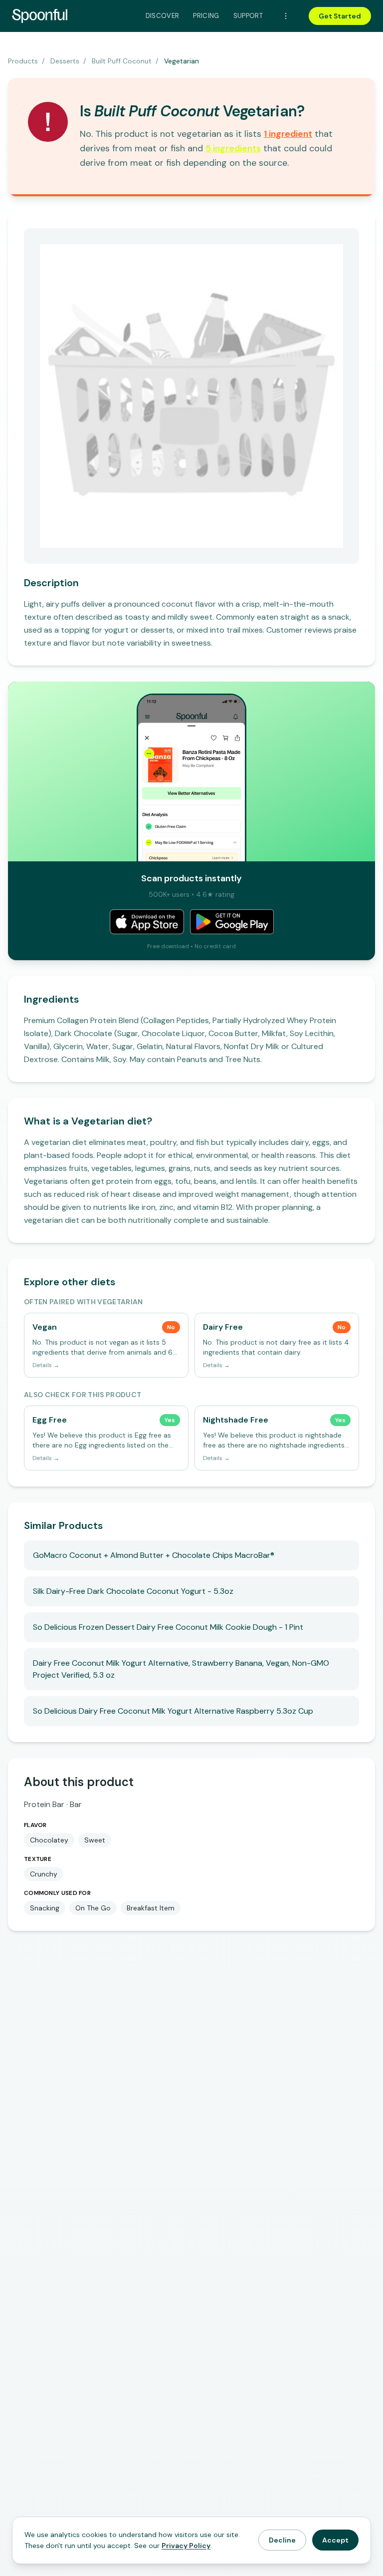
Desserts (65, 61)
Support (248, 16)
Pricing (206, 16)
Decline (282, 2540)
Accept (335, 2540)
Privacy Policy (186, 2546)
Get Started (340, 16)
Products (23, 61)
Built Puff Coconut (122, 61)
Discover (163, 16)
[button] (288, 134)
